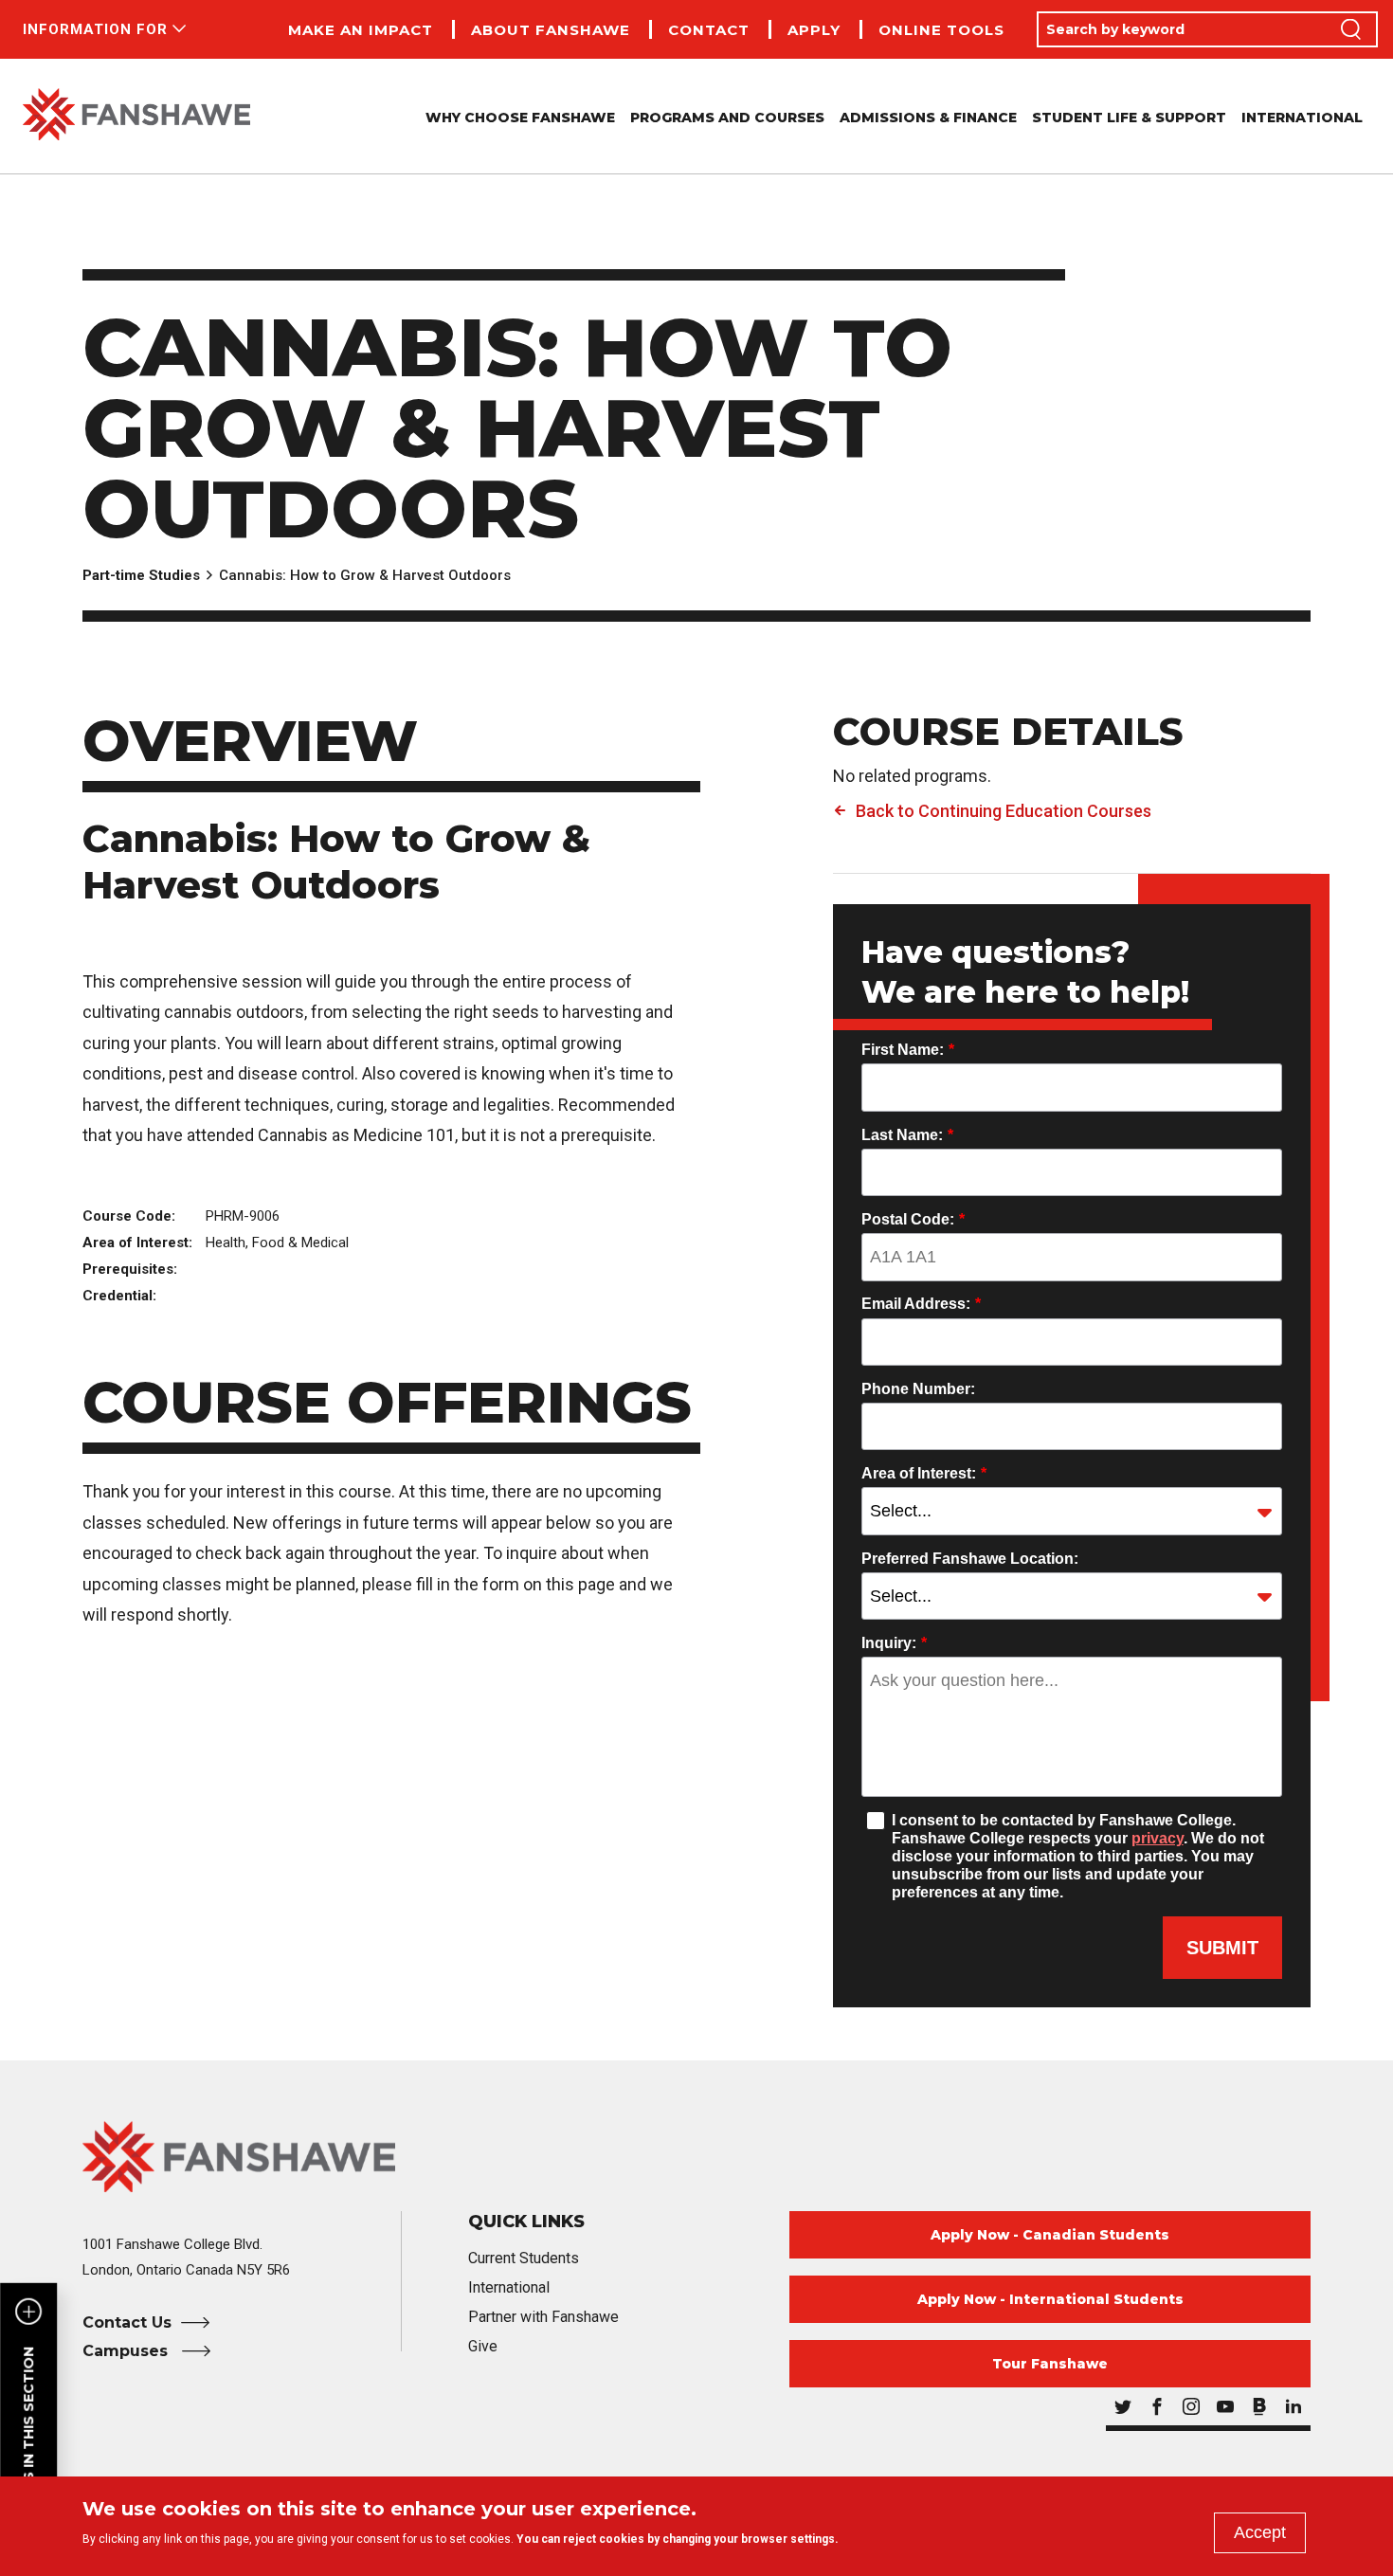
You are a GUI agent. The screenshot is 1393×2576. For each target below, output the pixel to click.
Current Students (524, 2258)
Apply (814, 30)
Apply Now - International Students (1050, 2299)
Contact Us (127, 2322)
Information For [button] (95, 29)
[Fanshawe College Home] (136, 116)
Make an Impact (361, 30)
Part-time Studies (141, 575)
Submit (1222, 1948)
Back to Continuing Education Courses (1004, 811)
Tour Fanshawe (1050, 2364)
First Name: (908, 1050)
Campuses (127, 2351)
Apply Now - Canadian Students (1050, 2235)
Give (483, 2346)
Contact (709, 30)
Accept (1260, 2532)
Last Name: (907, 1135)
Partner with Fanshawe (543, 2317)
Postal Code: (913, 1219)
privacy (1158, 1838)
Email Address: (921, 1304)
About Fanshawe (551, 30)
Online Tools (941, 30)
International (1302, 118)
